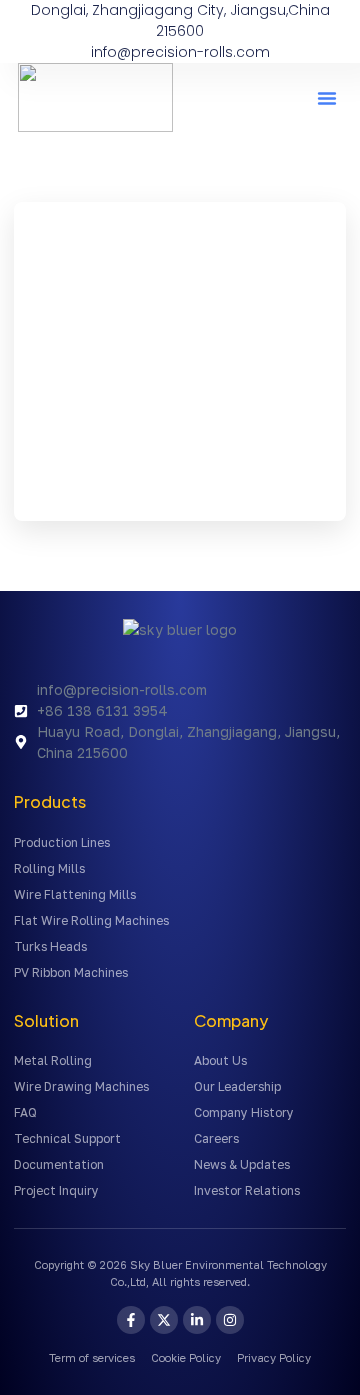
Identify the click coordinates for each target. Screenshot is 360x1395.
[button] (327, 98)
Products (50, 801)
